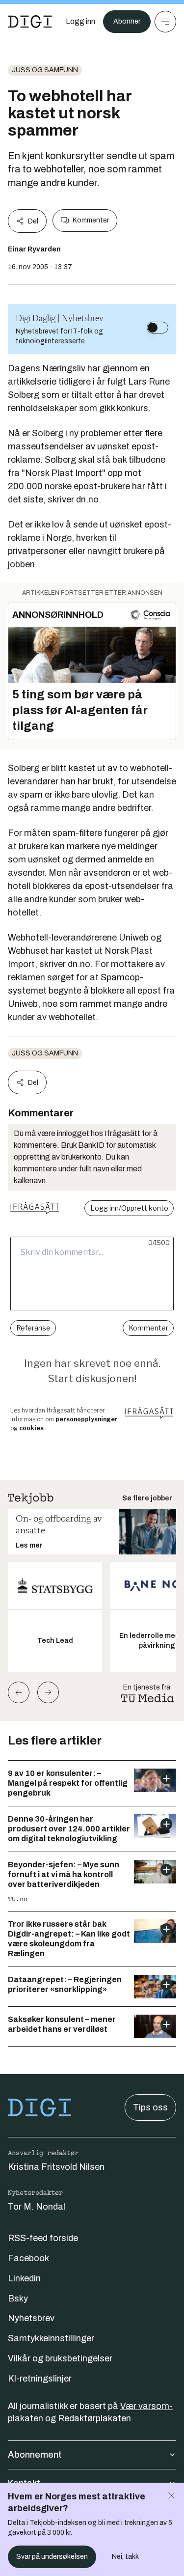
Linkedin (24, 2278)
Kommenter (91, 220)
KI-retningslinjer (40, 2379)
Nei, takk (125, 2557)
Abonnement (35, 2455)
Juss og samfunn (45, 70)
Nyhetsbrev (31, 2318)
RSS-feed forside (43, 2238)
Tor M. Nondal (37, 2207)
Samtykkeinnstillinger (51, 2338)
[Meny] (165, 22)
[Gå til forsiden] (30, 22)
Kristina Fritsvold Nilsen (56, 2167)
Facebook (28, 2258)
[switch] (158, 328)
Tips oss (150, 2107)
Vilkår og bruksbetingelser (60, 2358)
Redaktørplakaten (94, 2418)
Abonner (127, 21)
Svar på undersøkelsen (52, 2557)
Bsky (18, 2299)
